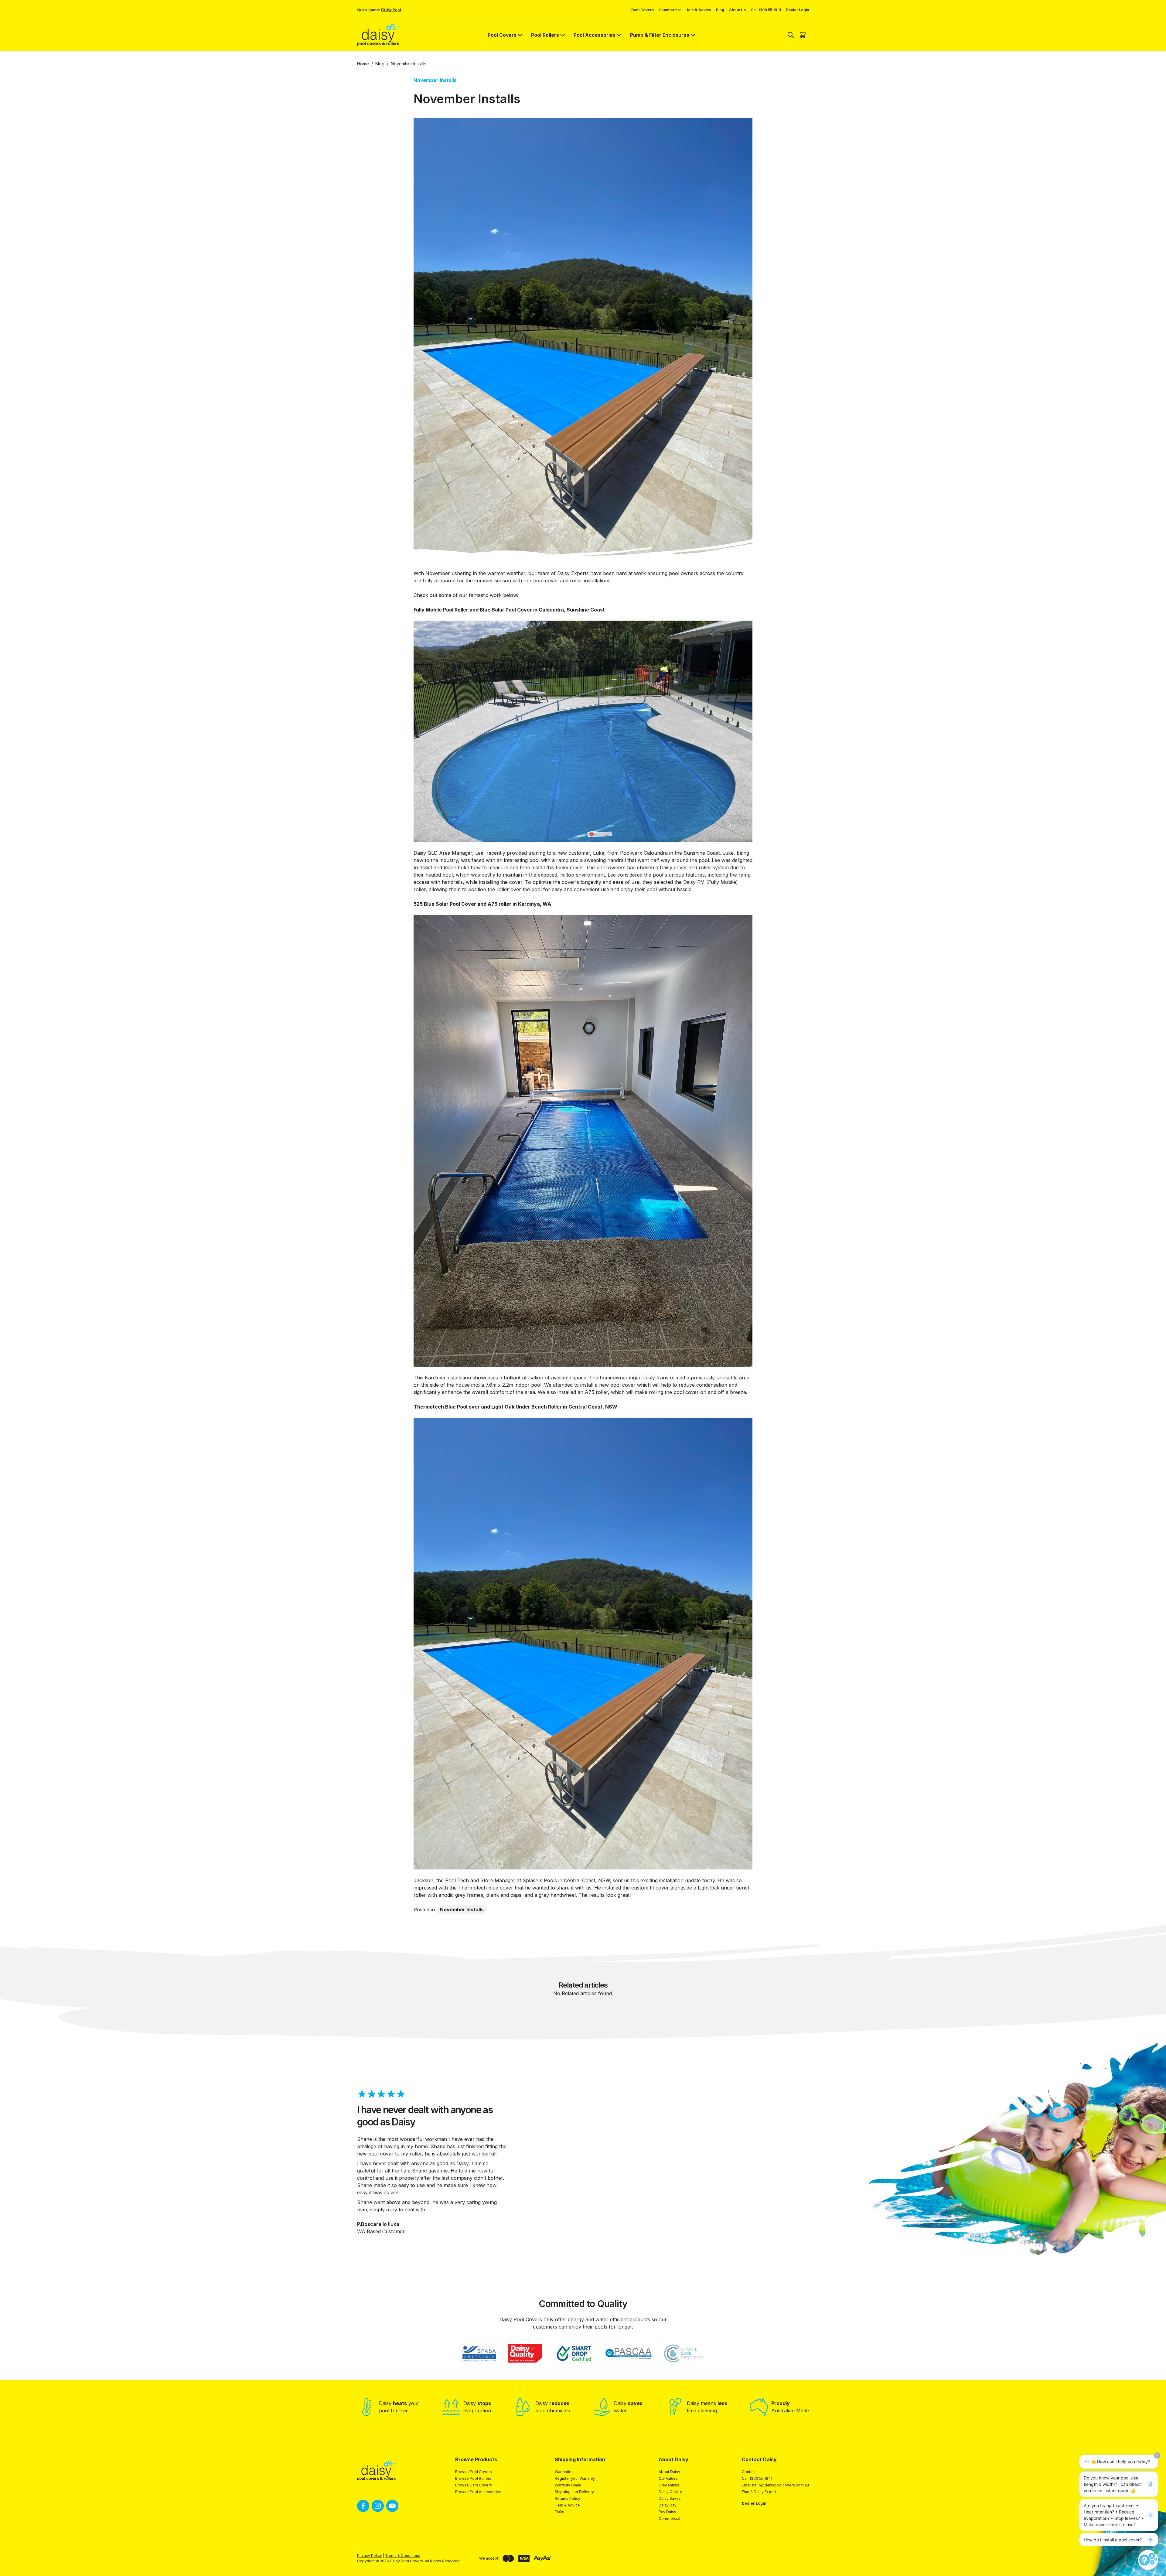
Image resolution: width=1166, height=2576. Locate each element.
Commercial (670, 10)
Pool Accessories (595, 35)
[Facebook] (363, 2506)
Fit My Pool (391, 10)
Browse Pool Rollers (473, 2478)
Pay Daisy (667, 2512)
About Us (737, 10)
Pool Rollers (545, 35)
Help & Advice (698, 10)
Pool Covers (502, 35)
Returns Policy (568, 2498)
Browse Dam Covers (474, 2485)
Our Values (668, 2478)
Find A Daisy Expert (759, 2492)
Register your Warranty (575, 2478)
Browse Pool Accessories (478, 2492)
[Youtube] (392, 2506)
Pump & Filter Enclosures (660, 35)
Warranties (564, 2472)
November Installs (462, 1910)
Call (757, 2478)
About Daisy (669, 2472)
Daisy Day (668, 2505)
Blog (720, 10)
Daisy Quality (670, 2492)
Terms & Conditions (403, 2556)
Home (363, 64)
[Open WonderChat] (1148, 2560)
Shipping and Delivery (574, 2492)
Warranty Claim (568, 2485)
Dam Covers (643, 10)
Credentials (669, 2485)
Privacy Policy (370, 2556)
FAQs (559, 2512)
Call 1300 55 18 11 (766, 10)
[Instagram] (378, 2506)
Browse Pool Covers (474, 2472)
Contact (749, 2472)
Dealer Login (797, 10)
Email (775, 2485)
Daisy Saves (670, 2498)
